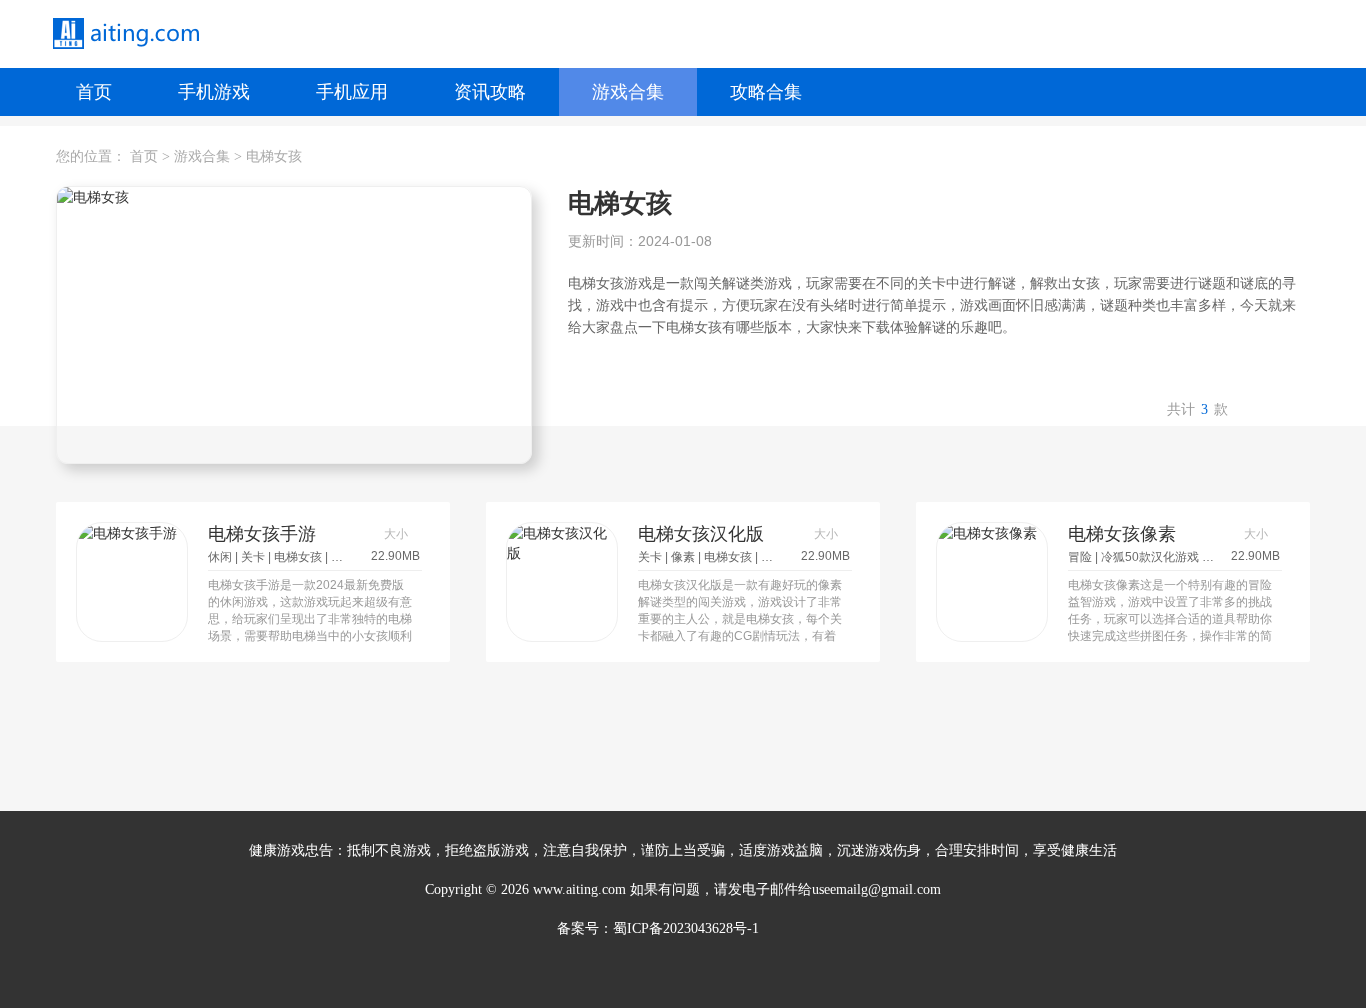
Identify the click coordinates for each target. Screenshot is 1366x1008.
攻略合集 (766, 92)
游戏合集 (628, 92)
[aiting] (125, 34)
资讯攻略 (490, 92)
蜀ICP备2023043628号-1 (686, 928)
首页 (94, 92)
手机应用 (352, 92)
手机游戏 (214, 92)
